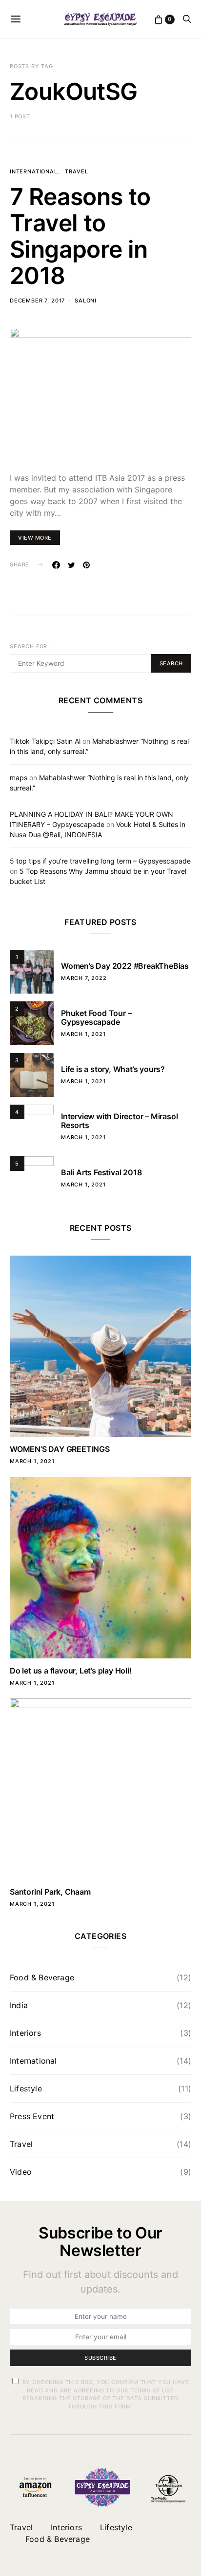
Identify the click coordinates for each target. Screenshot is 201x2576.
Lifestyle (26, 2088)
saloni (86, 301)
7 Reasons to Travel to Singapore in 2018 (80, 236)
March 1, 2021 (83, 1034)
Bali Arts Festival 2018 (101, 1172)
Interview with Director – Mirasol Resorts (119, 1121)
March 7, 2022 (84, 978)
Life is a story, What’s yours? (113, 1069)
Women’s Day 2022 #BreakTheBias (125, 966)
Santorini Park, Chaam (50, 1892)
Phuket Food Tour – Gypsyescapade (96, 1017)
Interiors (25, 2033)
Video (21, 2172)
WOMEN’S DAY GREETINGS (60, 1449)
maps (19, 778)
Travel (76, 171)
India (19, 2005)
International (34, 171)
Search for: (30, 646)
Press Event (32, 2116)
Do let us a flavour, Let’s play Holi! (71, 1671)
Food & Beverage (42, 1977)
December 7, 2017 (37, 301)
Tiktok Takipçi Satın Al (45, 741)
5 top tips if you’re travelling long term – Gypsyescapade (100, 861)
